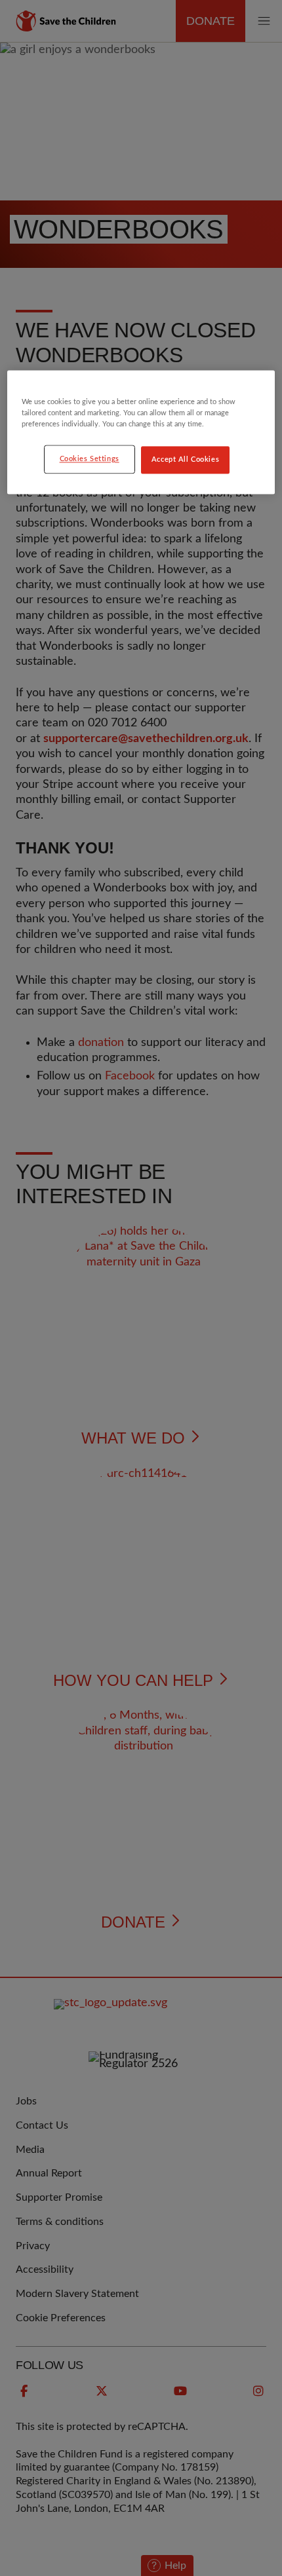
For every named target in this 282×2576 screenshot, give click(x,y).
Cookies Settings (90, 459)
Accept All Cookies (185, 460)
